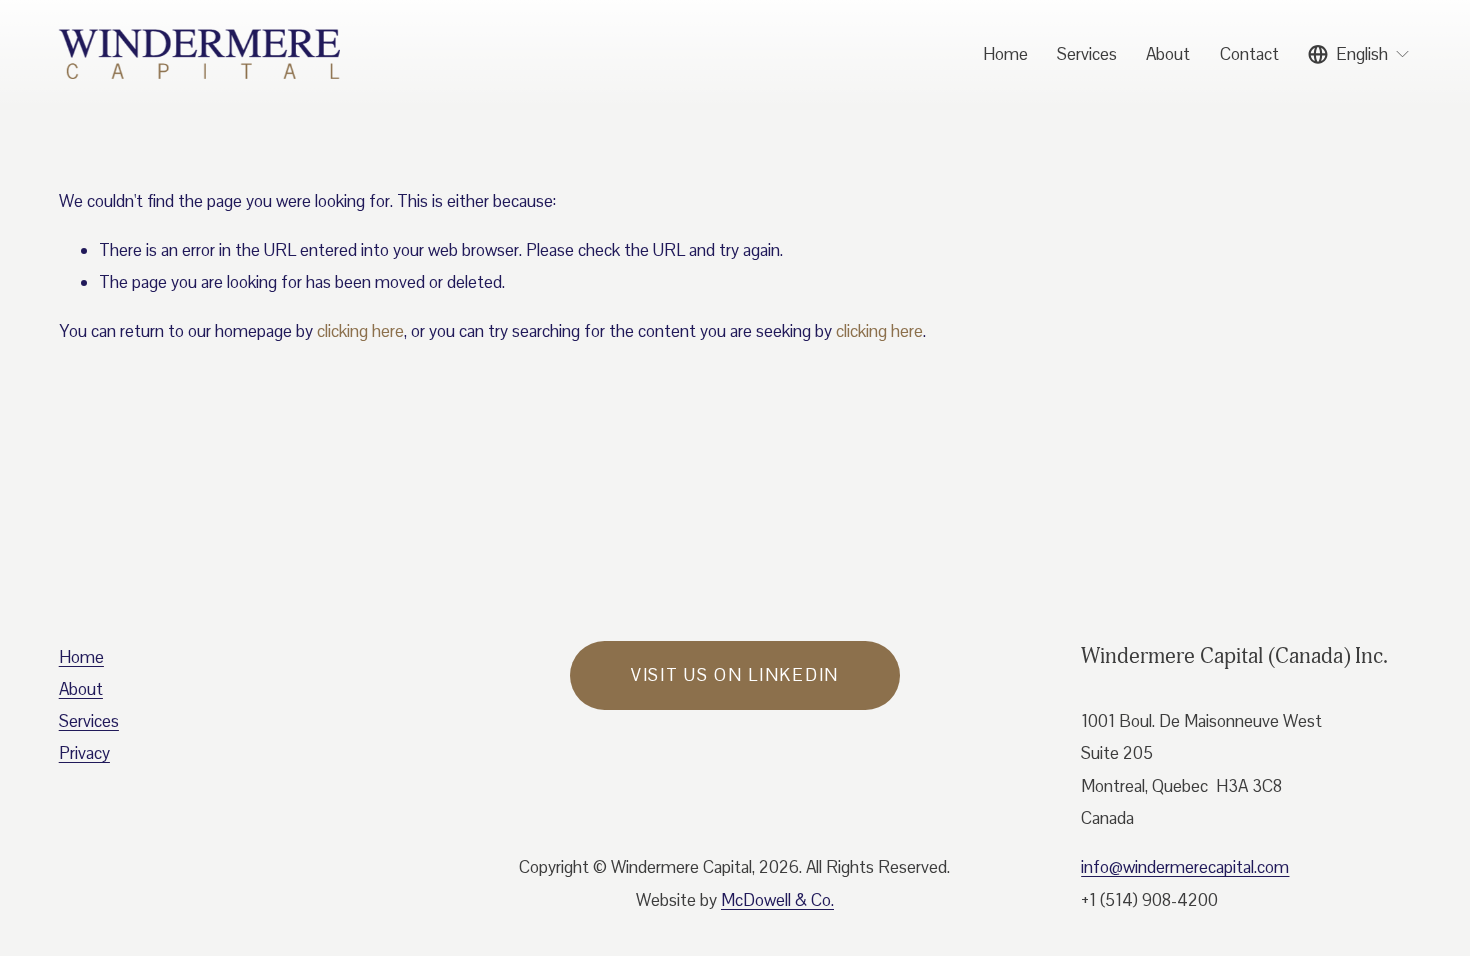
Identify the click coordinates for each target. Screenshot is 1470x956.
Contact (1249, 54)
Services (1087, 54)
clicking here (360, 331)
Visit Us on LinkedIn (735, 675)
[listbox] (1359, 55)
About (1168, 54)
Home (1005, 54)
